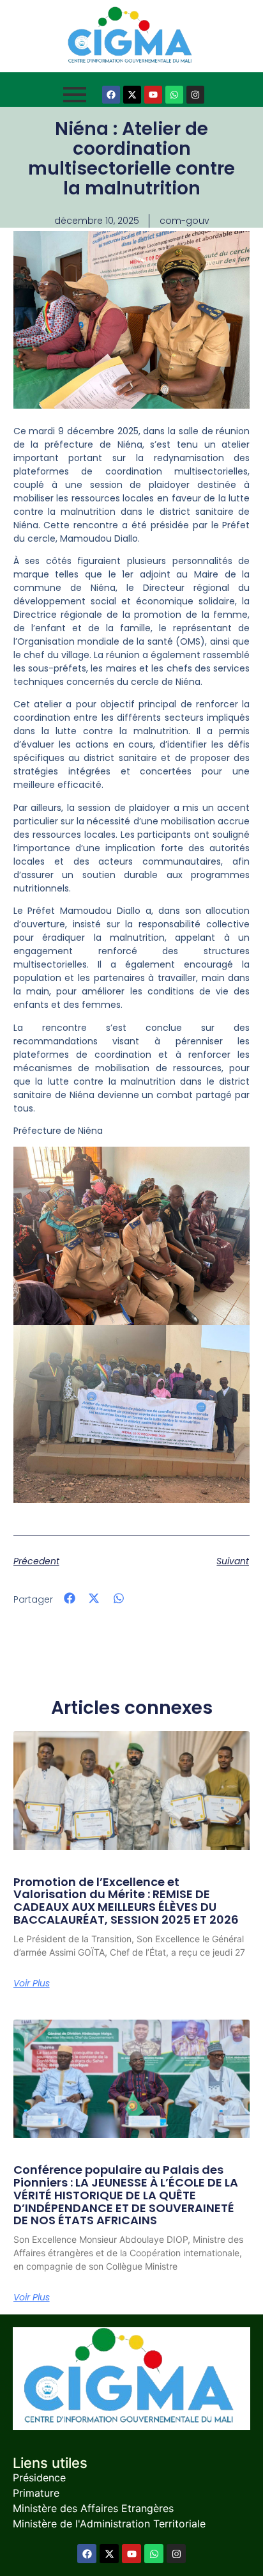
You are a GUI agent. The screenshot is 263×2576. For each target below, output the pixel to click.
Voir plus (32, 1983)
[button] (70, 1598)
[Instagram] (195, 95)
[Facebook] (111, 95)
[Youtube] (153, 95)
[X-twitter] (132, 95)
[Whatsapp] (174, 95)
